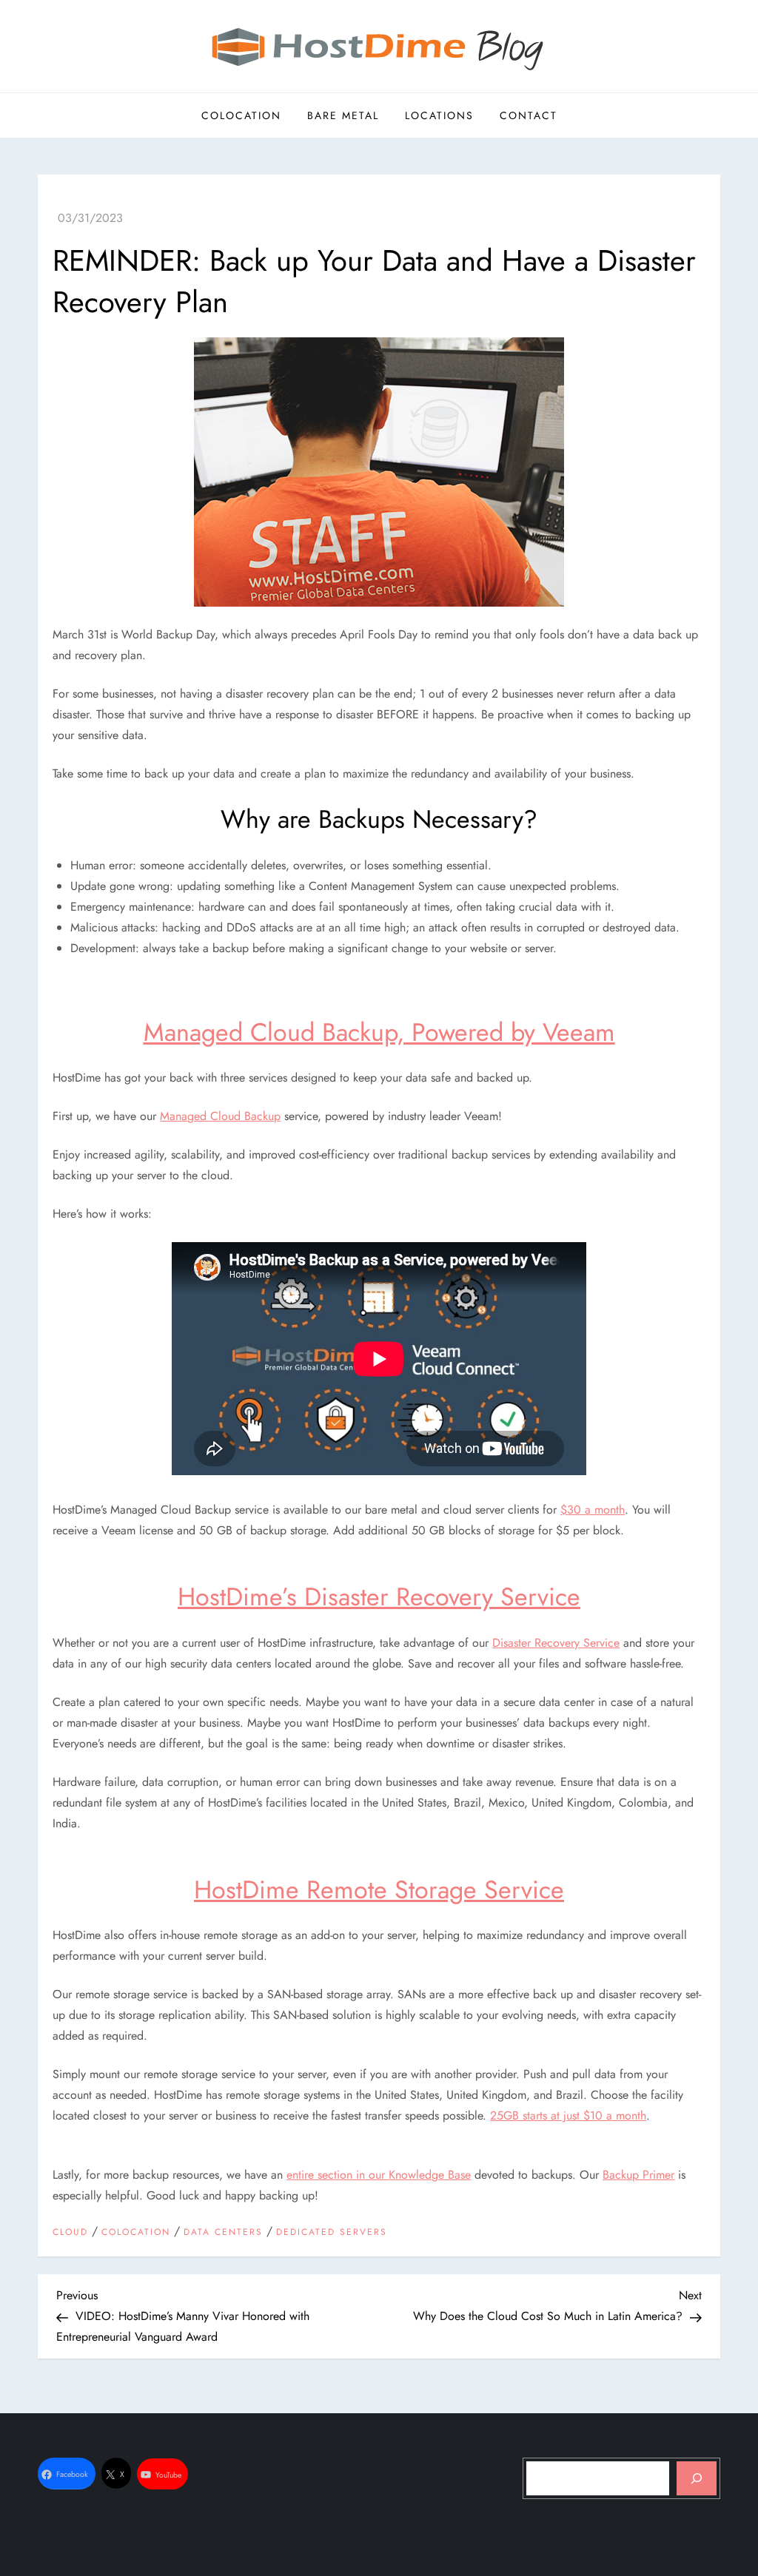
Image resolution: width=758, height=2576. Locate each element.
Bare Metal (343, 115)
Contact (529, 115)
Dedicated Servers (332, 2233)
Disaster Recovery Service (556, 1643)
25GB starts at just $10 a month (568, 2115)
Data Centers (223, 2233)
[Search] (697, 2478)
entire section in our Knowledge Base (379, 2175)
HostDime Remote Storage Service (379, 1890)
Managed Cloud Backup (220, 1116)
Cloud (70, 2233)
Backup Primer (638, 2175)
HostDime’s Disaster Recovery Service (379, 1597)
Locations (439, 115)
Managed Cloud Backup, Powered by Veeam (379, 1032)
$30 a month (593, 1510)
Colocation (241, 115)
